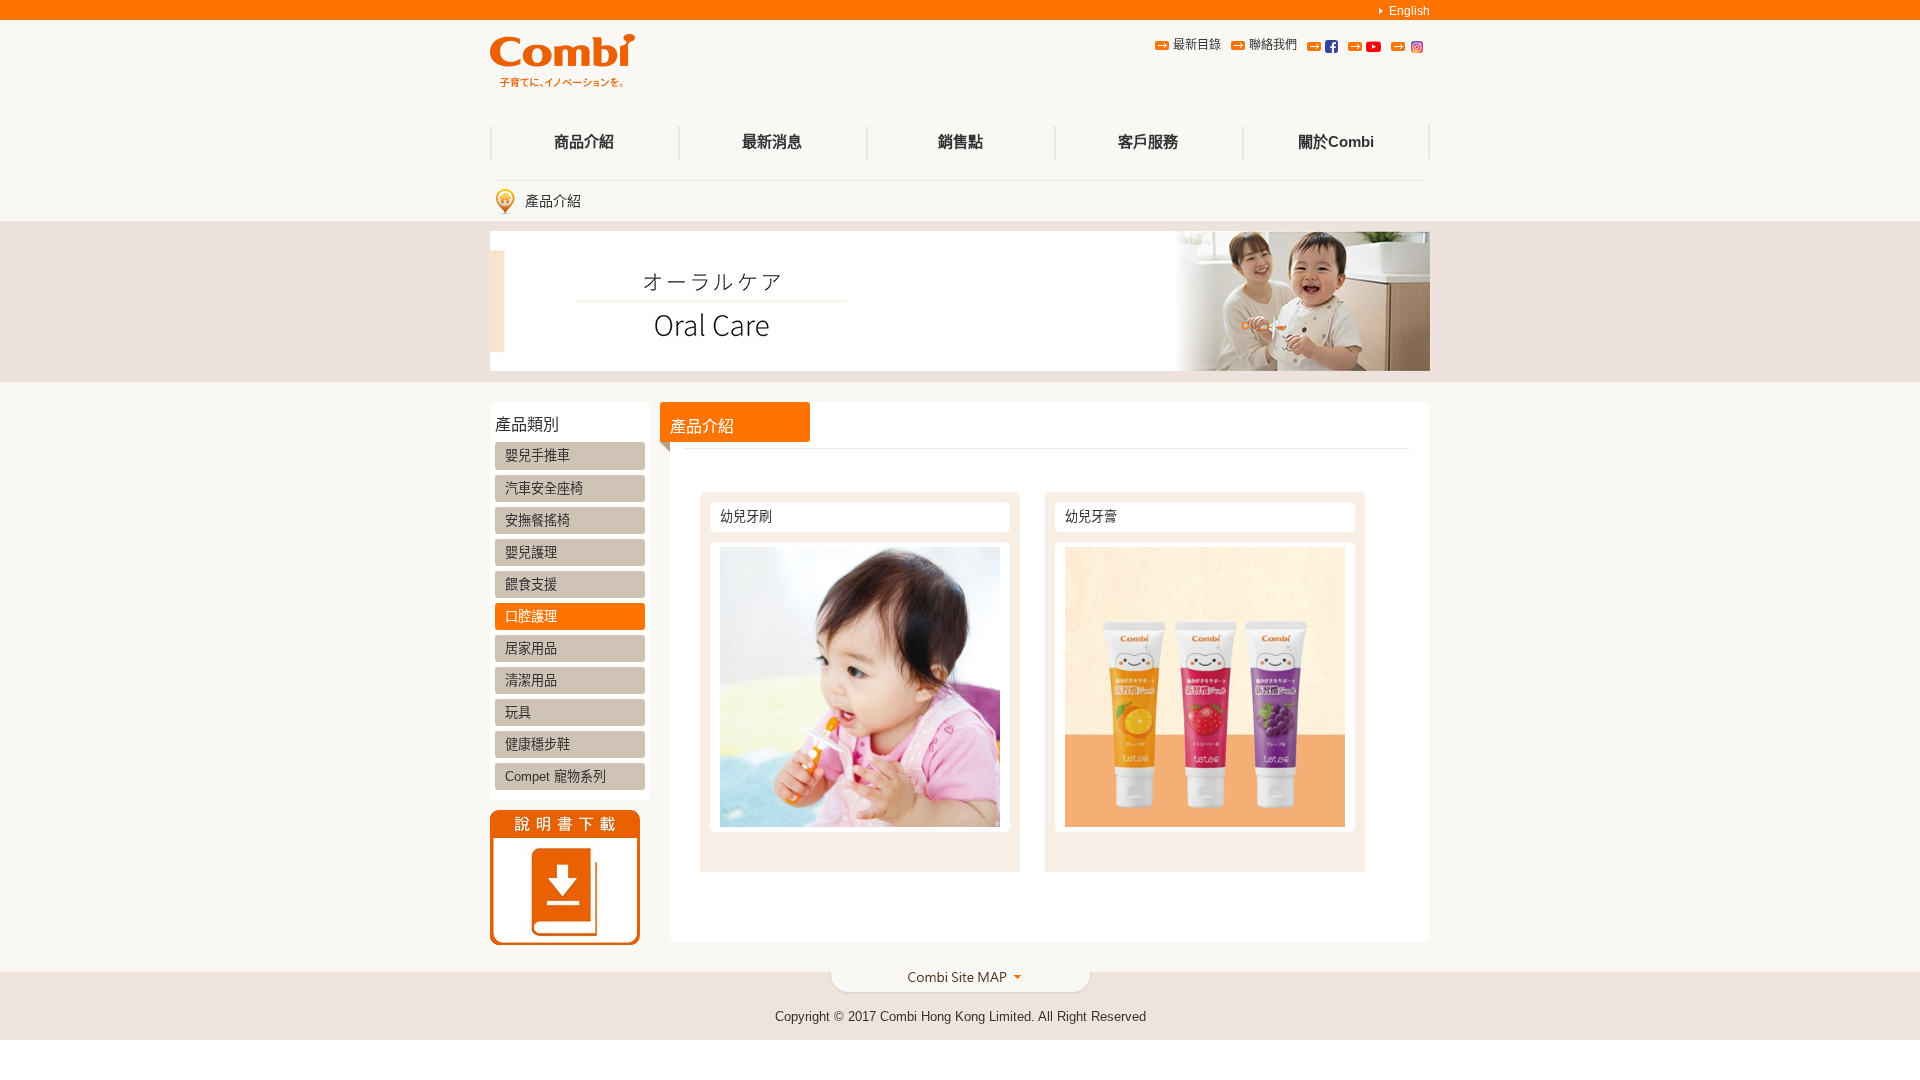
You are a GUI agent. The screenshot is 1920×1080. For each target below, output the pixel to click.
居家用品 (531, 648)
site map (960, 984)
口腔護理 (531, 616)
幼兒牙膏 (1091, 516)
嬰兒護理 (531, 552)
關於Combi (1336, 141)
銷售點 (960, 141)
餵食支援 (531, 584)
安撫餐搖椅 (537, 520)
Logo (562, 61)
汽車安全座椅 (544, 488)
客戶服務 (1148, 141)
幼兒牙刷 (746, 516)
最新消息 (772, 141)
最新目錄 (1197, 45)
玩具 (518, 712)
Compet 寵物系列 (555, 776)
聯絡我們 (1273, 45)
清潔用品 (531, 680)
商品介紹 (584, 141)
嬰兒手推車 (537, 455)
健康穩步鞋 (537, 744)
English (1409, 11)
